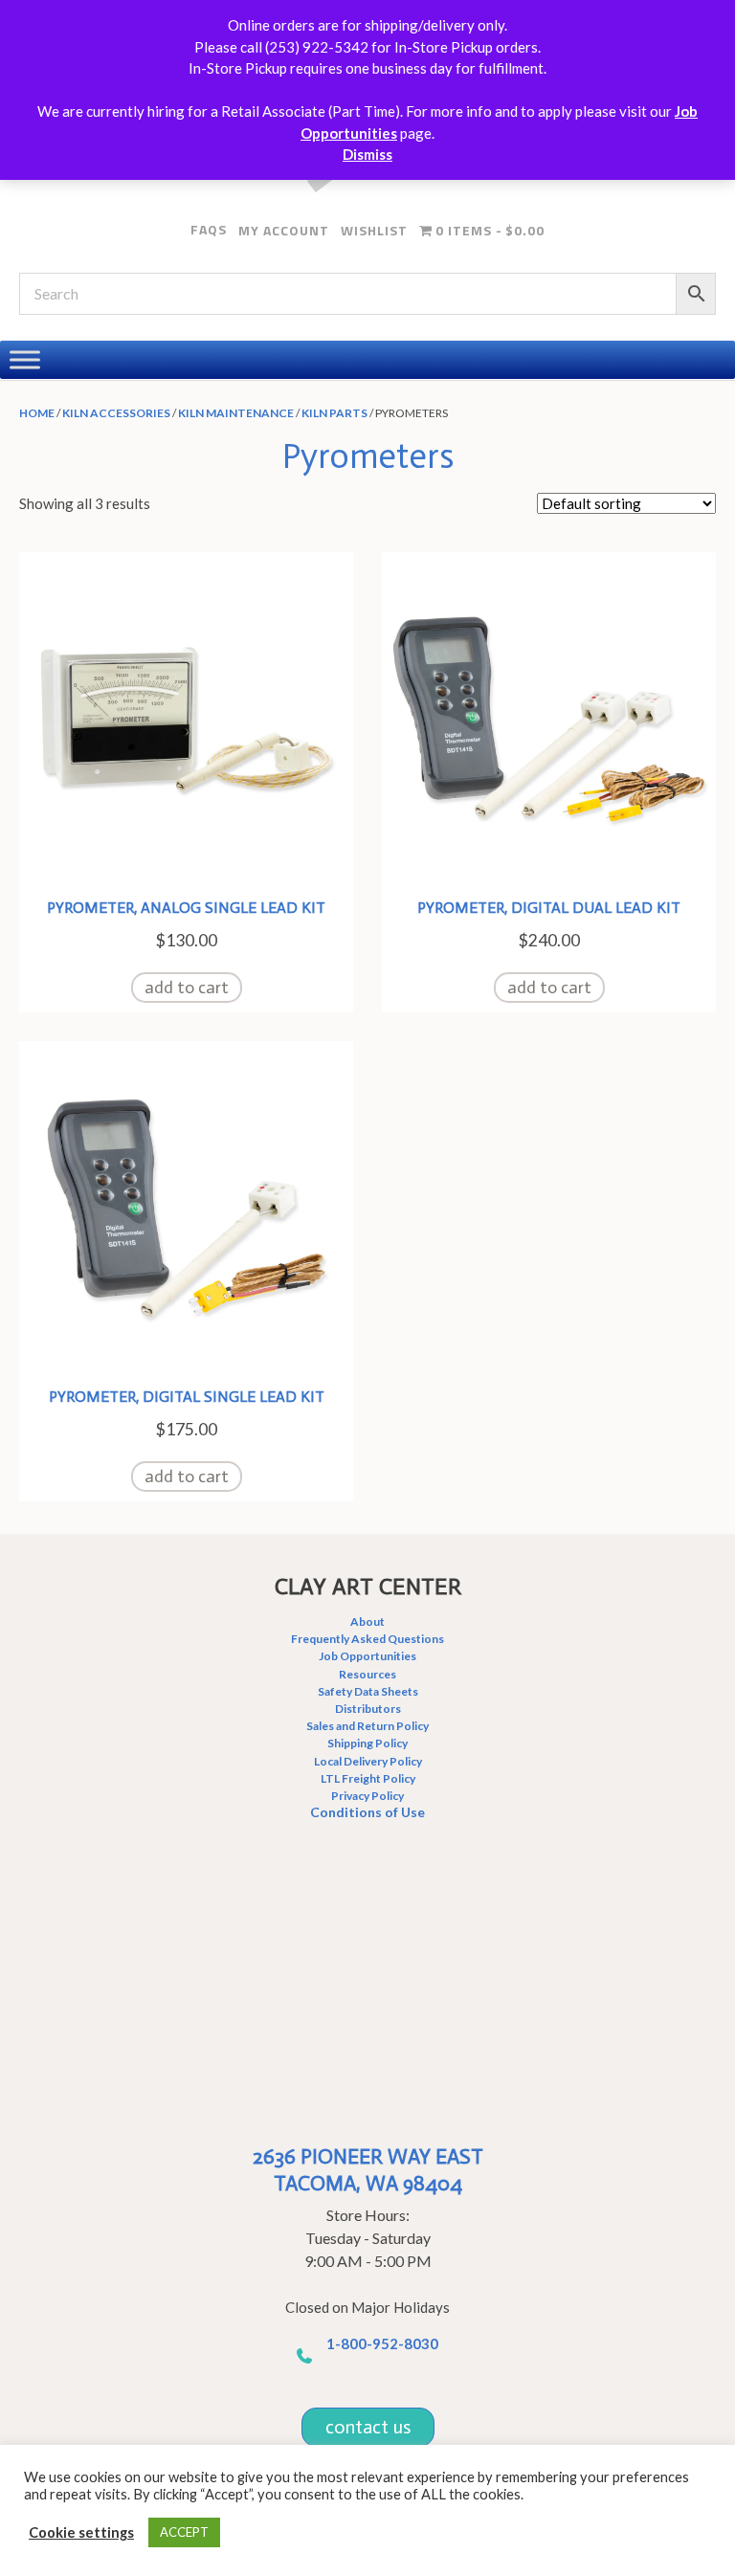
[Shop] (25, 359)
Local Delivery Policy (368, 1761)
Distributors (368, 1709)
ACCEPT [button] (184, 2532)
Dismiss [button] (367, 154)
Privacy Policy (367, 1796)
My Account (284, 230)
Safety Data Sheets (368, 1691)
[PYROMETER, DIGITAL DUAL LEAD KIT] (549, 717)
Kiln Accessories (116, 413)
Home (37, 413)
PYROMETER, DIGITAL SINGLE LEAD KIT (187, 1397)
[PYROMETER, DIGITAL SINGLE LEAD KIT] (186, 1206)
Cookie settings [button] (81, 2532)
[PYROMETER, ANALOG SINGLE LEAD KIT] (186, 717)
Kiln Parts (334, 413)
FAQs (209, 229)
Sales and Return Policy (367, 1726)
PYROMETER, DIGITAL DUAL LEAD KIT (549, 908)
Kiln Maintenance (236, 413)
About (367, 1621)
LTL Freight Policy (368, 1778)
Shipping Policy (367, 1743)
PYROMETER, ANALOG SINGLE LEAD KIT (186, 908)
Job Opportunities (367, 1656)
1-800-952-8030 (382, 2343)
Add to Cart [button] (187, 988)
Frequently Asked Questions (367, 1639)
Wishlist (374, 230)
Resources (367, 1674)
